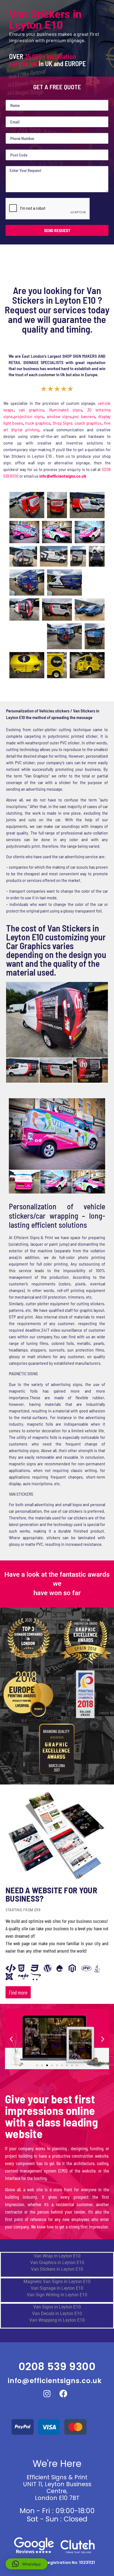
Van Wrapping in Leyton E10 (57, 2320)
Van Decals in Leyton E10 (57, 2313)
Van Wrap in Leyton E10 (57, 2256)
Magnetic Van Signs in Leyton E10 (57, 2282)
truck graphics (38, 423)
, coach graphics (87, 423)
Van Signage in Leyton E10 (57, 2288)
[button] (11, 2039)
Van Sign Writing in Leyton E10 (57, 2295)
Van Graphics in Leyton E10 (57, 2263)
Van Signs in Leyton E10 (57, 2307)
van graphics (31, 410)
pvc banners (84, 416)
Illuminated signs (66, 410)
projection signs (29, 416)
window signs (59, 416)
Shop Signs (63, 423)
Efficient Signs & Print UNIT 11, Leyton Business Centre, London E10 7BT (57, 2488)
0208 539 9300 (57, 2367)
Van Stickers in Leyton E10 (57, 2269)
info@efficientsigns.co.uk (55, 2381)
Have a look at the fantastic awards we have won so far (57, 1584)
